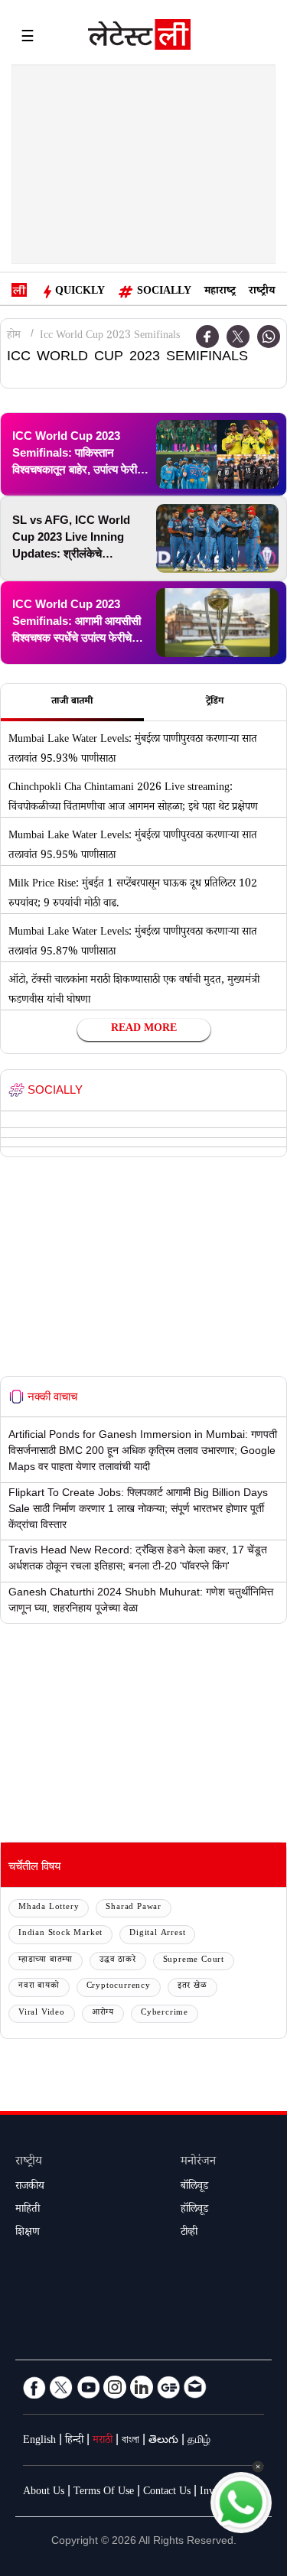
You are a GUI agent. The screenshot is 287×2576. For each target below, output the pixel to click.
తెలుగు (163, 2441)
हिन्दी (74, 2441)
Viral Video (42, 2013)
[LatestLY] (139, 38)
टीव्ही (189, 2233)
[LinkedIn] (142, 2387)
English (39, 2441)
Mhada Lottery (49, 1908)
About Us (44, 2493)
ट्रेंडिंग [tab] (215, 702)
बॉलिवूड (194, 2187)
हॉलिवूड (194, 2210)
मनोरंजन (198, 2163)
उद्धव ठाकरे (118, 1961)
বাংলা (130, 2441)
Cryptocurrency (119, 1987)
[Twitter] (238, 337)
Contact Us (167, 2493)
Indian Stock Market (60, 1934)
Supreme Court (194, 1961)
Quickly (80, 292)
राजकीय (30, 2187)
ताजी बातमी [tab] (72, 702)
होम (14, 337)
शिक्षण (28, 2233)
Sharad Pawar (134, 1908)
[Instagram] (115, 2387)
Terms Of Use (104, 2493)
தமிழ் (199, 2441)
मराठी (103, 2441)
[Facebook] (34, 2387)
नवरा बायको (39, 1987)
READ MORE (144, 1029)
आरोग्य (103, 2013)
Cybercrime (165, 2013)
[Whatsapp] (269, 337)
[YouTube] (88, 2387)
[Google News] (168, 2387)
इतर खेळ (192, 1987)
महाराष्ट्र (220, 292)
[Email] (195, 2387)
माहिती (28, 2210)
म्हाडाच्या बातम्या (46, 1961)
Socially (164, 292)
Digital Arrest (157, 1934)
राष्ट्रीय (262, 292)
